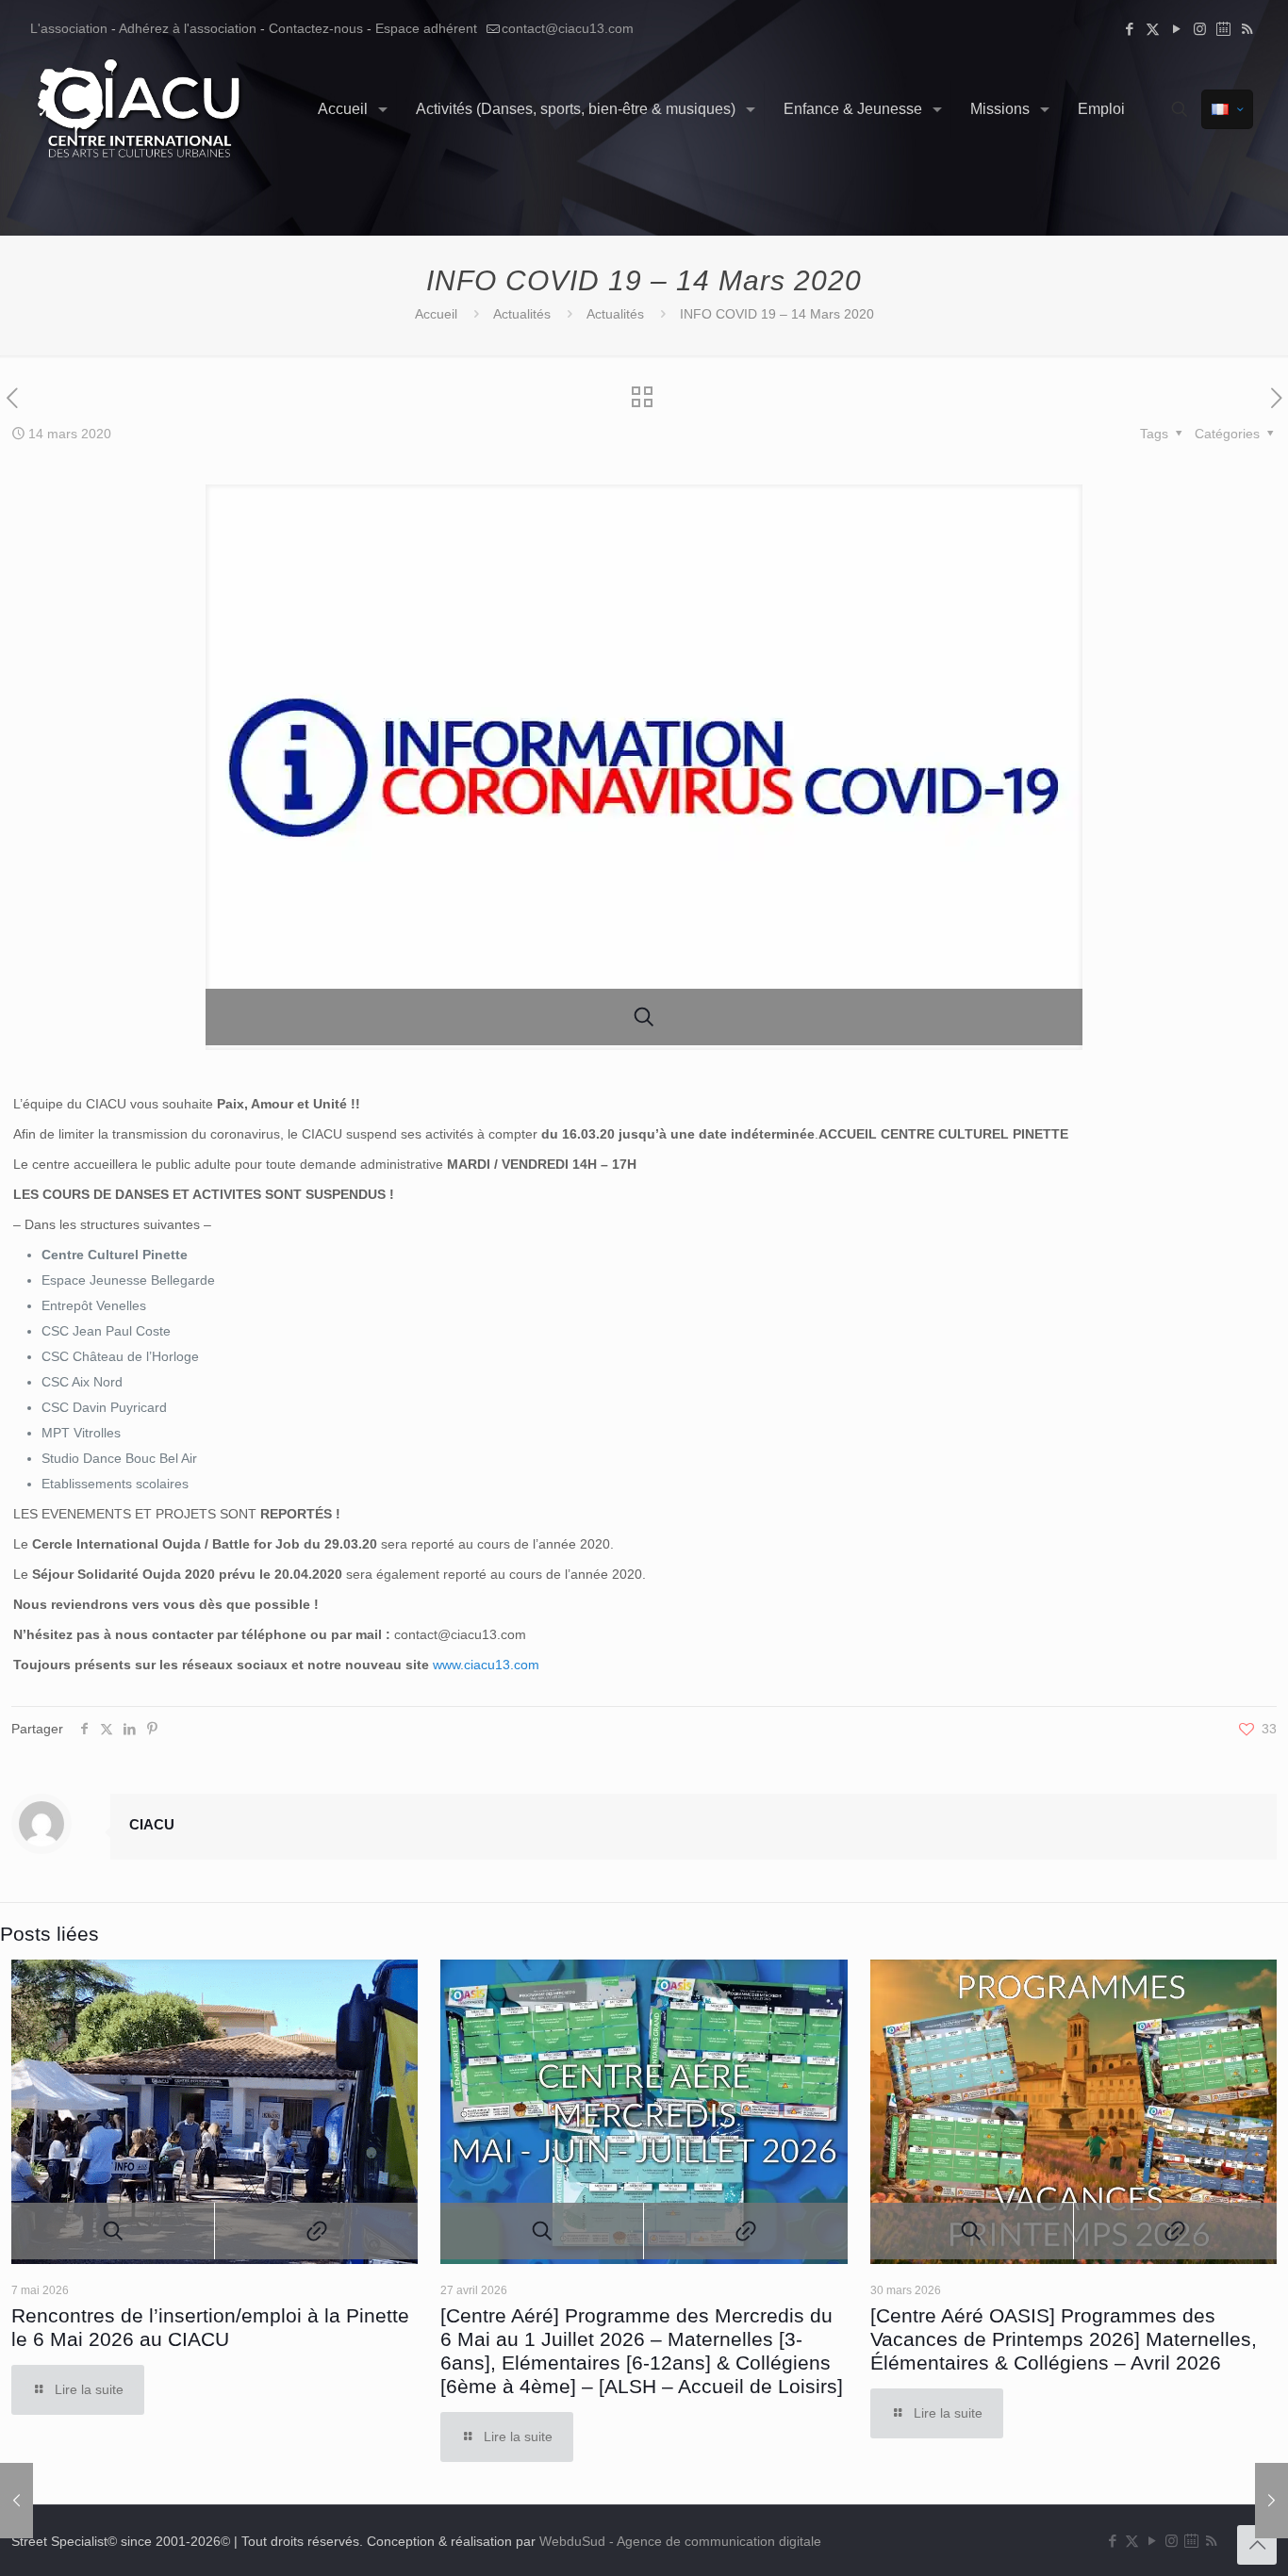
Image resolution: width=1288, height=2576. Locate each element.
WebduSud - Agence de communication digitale (680, 2541)
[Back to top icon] (1257, 2545)
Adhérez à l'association (188, 28)
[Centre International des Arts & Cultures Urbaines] (142, 109)
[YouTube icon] (1176, 29)
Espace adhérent (426, 28)
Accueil (436, 314)
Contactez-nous (316, 28)
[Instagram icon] (1200, 29)
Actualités (522, 314)
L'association (69, 28)
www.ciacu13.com (486, 1665)
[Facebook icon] (1129, 29)
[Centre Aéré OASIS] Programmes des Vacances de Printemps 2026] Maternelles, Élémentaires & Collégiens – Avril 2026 (1064, 2339)
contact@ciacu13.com (568, 28)
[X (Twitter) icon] (1153, 29)
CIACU (152, 1824)
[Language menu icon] (1227, 109)
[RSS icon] (1247, 29)
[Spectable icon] (1223, 29)
